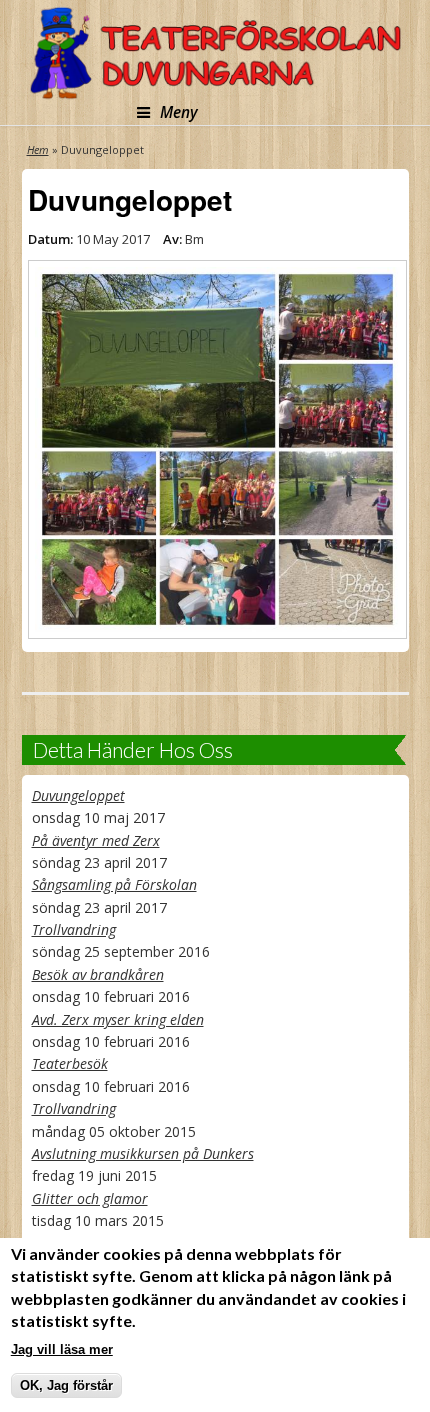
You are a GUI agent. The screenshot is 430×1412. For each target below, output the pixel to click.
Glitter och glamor (90, 1198)
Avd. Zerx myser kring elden (118, 1019)
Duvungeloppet (78, 795)
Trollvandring (74, 929)
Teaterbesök (70, 1063)
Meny (179, 112)
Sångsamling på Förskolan (114, 884)
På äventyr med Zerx (96, 840)
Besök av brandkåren (98, 974)
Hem (38, 149)
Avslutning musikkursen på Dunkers (143, 1153)
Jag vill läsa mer (62, 1349)
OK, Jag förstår (66, 1385)
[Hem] (215, 52)
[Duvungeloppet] (215, 449)
